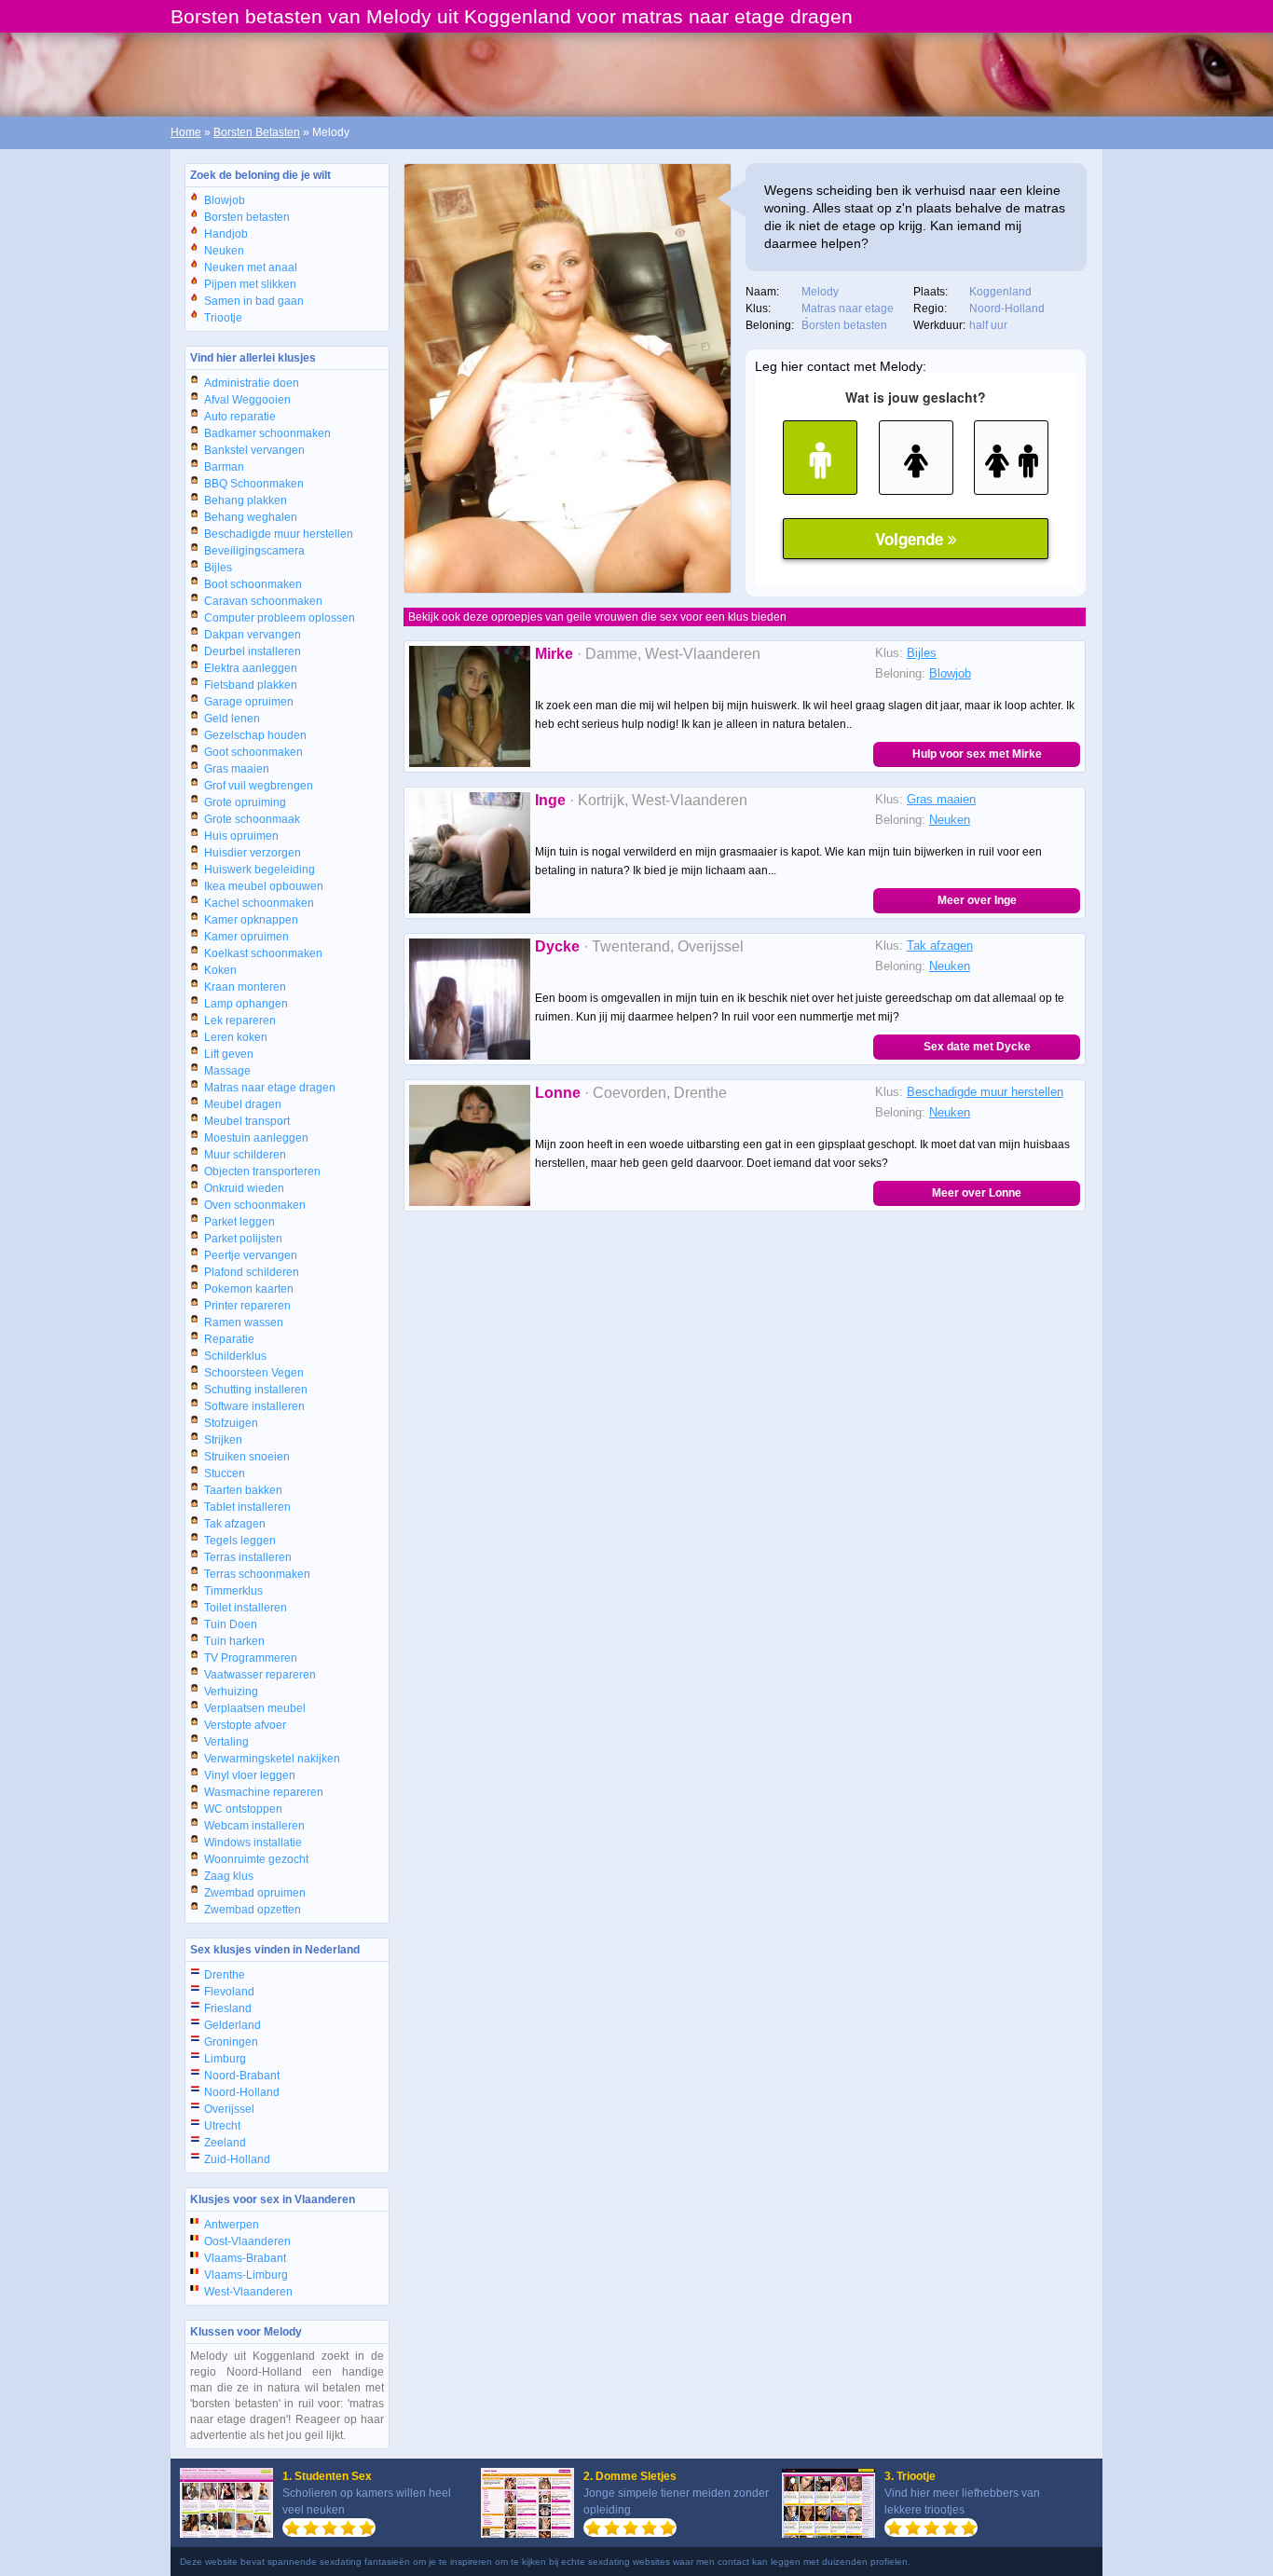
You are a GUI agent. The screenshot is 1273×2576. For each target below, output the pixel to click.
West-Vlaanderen (248, 2292)
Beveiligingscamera (254, 551)
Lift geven (229, 1054)
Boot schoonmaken (253, 584)
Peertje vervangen (251, 1255)
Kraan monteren (245, 987)
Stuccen (225, 1473)
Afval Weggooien (247, 400)
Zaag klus (229, 1876)
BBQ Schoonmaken (254, 484)
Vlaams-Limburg (246, 2275)
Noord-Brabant (242, 2076)
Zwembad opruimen (255, 1893)
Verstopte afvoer (245, 1725)
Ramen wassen (244, 1322)
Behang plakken (246, 500)
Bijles (218, 568)
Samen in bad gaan (254, 301)
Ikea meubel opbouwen (264, 886)
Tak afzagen (235, 1524)
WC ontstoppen (243, 1809)
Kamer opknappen (251, 920)
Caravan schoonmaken (263, 601)
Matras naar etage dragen (270, 1088)
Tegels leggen (240, 1541)
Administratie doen (252, 383)
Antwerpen (232, 2225)
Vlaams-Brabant (245, 2258)
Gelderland (233, 2025)
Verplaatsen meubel (255, 1708)
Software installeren (254, 1406)
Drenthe (225, 1975)
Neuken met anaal (251, 267)
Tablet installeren (247, 1507)
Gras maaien (237, 769)
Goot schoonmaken (253, 752)
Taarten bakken (243, 1490)
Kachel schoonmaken (259, 903)
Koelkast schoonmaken (263, 953)
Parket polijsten (243, 1239)
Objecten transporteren (262, 1172)
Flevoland (229, 1992)
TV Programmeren (251, 1658)
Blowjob (225, 200)
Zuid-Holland (237, 2159)
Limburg (225, 2059)
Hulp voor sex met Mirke (977, 754)
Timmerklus (233, 1591)
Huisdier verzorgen (253, 853)
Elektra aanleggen (251, 668)
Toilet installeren (246, 1608)
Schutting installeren (256, 1390)
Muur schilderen (245, 1155)
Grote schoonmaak (252, 819)
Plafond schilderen (252, 1272)
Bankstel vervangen (254, 450)
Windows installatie (253, 1843)
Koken (220, 970)
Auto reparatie (240, 417)
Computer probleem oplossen (280, 618)
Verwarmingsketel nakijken (272, 1759)
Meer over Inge (977, 900)
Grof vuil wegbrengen (259, 786)
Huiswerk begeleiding (260, 870)
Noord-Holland (242, 2092)
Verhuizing (231, 1692)
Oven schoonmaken (255, 1205)
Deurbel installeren (253, 651)
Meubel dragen (243, 1104)
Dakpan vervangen (253, 635)
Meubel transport (247, 1121)
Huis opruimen (241, 836)
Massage (227, 1071)
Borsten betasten (247, 217)
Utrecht (222, 2126)
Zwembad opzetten (253, 1910)
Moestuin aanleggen (256, 1138)
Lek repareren (240, 1021)
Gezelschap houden (255, 735)
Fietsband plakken (251, 685)
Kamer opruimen (246, 937)
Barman (224, 467)
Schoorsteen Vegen (254, 1373)
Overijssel (229, 2109)
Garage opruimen (249, 702)
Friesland (228, 2008)
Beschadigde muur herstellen (279, 534)
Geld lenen (232, 719)
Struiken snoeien (247, 1457)
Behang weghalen (251, 517)
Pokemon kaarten (249, 1289)
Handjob (226, 234)
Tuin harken (234, 1641)
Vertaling (226, 1742)
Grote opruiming (245, 802)
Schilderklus (235, 1356)
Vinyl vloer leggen (250, 1775)
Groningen (231, 2042)
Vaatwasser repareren (260, 1675)
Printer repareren (247, 1306)
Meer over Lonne (977, 1193)
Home (186, 132)
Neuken (224, 251)
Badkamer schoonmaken (267, 433)
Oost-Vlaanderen (247, 2241)
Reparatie (229, 1339)
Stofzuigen (231, 1423)
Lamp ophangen (246, 1004)
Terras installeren (248, 1557)
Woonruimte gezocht (256, 1859)
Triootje (223, 318)
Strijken (223, 1440)
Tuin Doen (231, 1624)
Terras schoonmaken (257, 1574)
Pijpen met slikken (250, 284)
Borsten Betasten (257, 132)
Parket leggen (240, 1222)
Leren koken (236, 1037)
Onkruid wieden (244, 1188)
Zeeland (225, 2143)
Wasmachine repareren (264, 1792)
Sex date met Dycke (977, 1047)
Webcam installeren (254, 1826)
